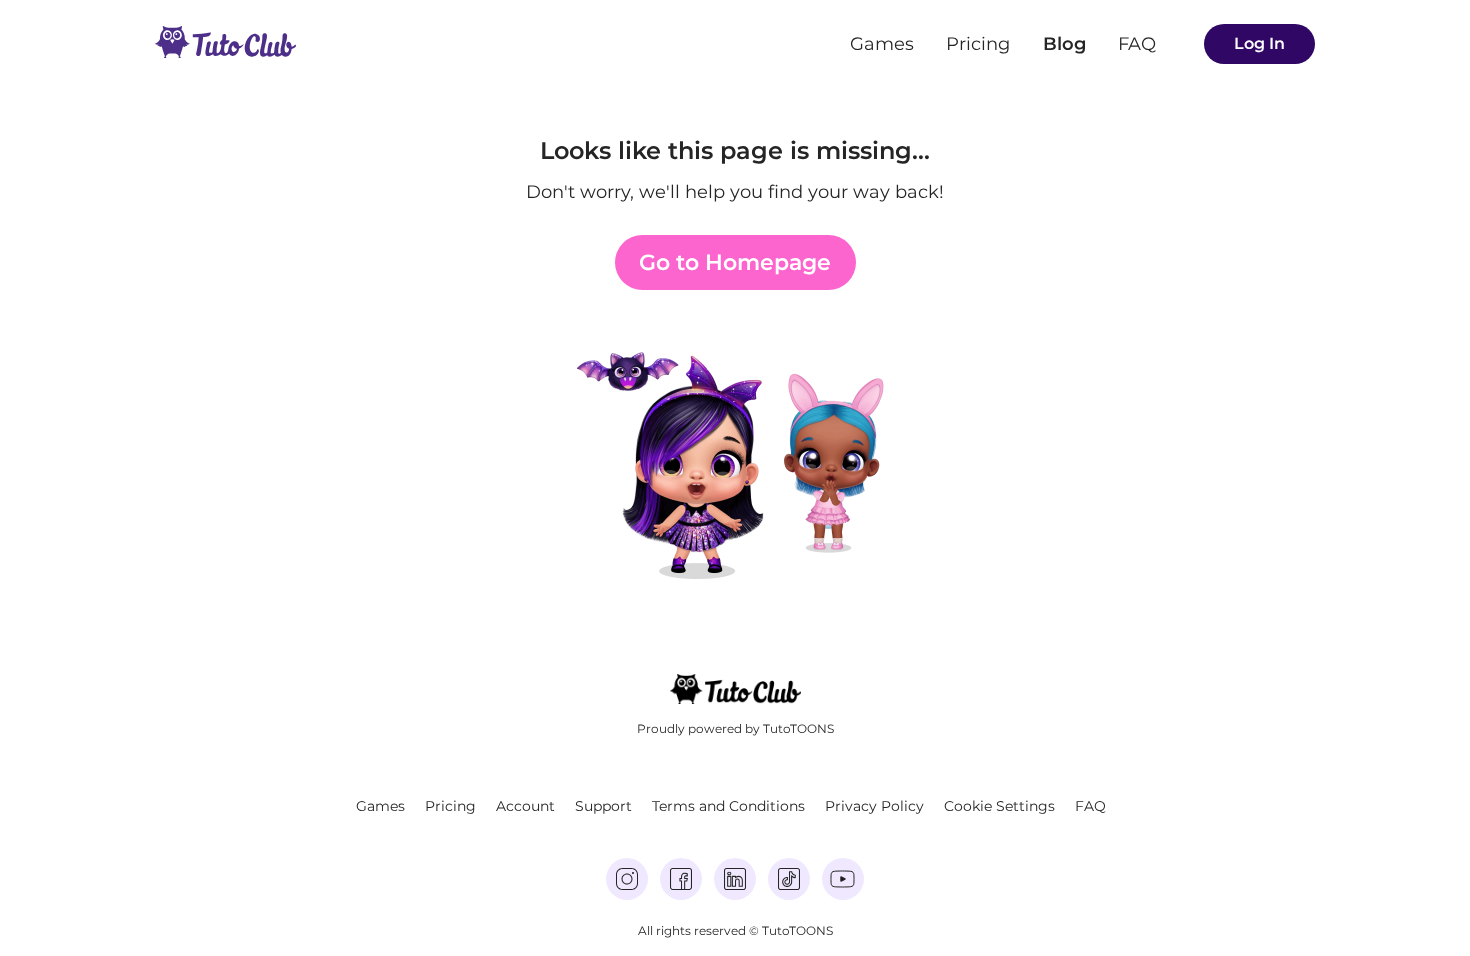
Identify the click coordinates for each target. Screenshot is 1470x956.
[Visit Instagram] (627, 879)
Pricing (978, 44)
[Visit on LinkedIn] (735, 879)
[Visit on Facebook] (681, 879)
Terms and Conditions (728, 806)
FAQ (1137, 44)
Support (603, 806)
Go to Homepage (735, 262)
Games (882, 44)
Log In (1259, 43)
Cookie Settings (999, 806)
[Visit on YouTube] (843, 879)
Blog (1064, 44)
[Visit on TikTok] (789, 879)
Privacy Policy (874, 806)
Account (525, 806)
